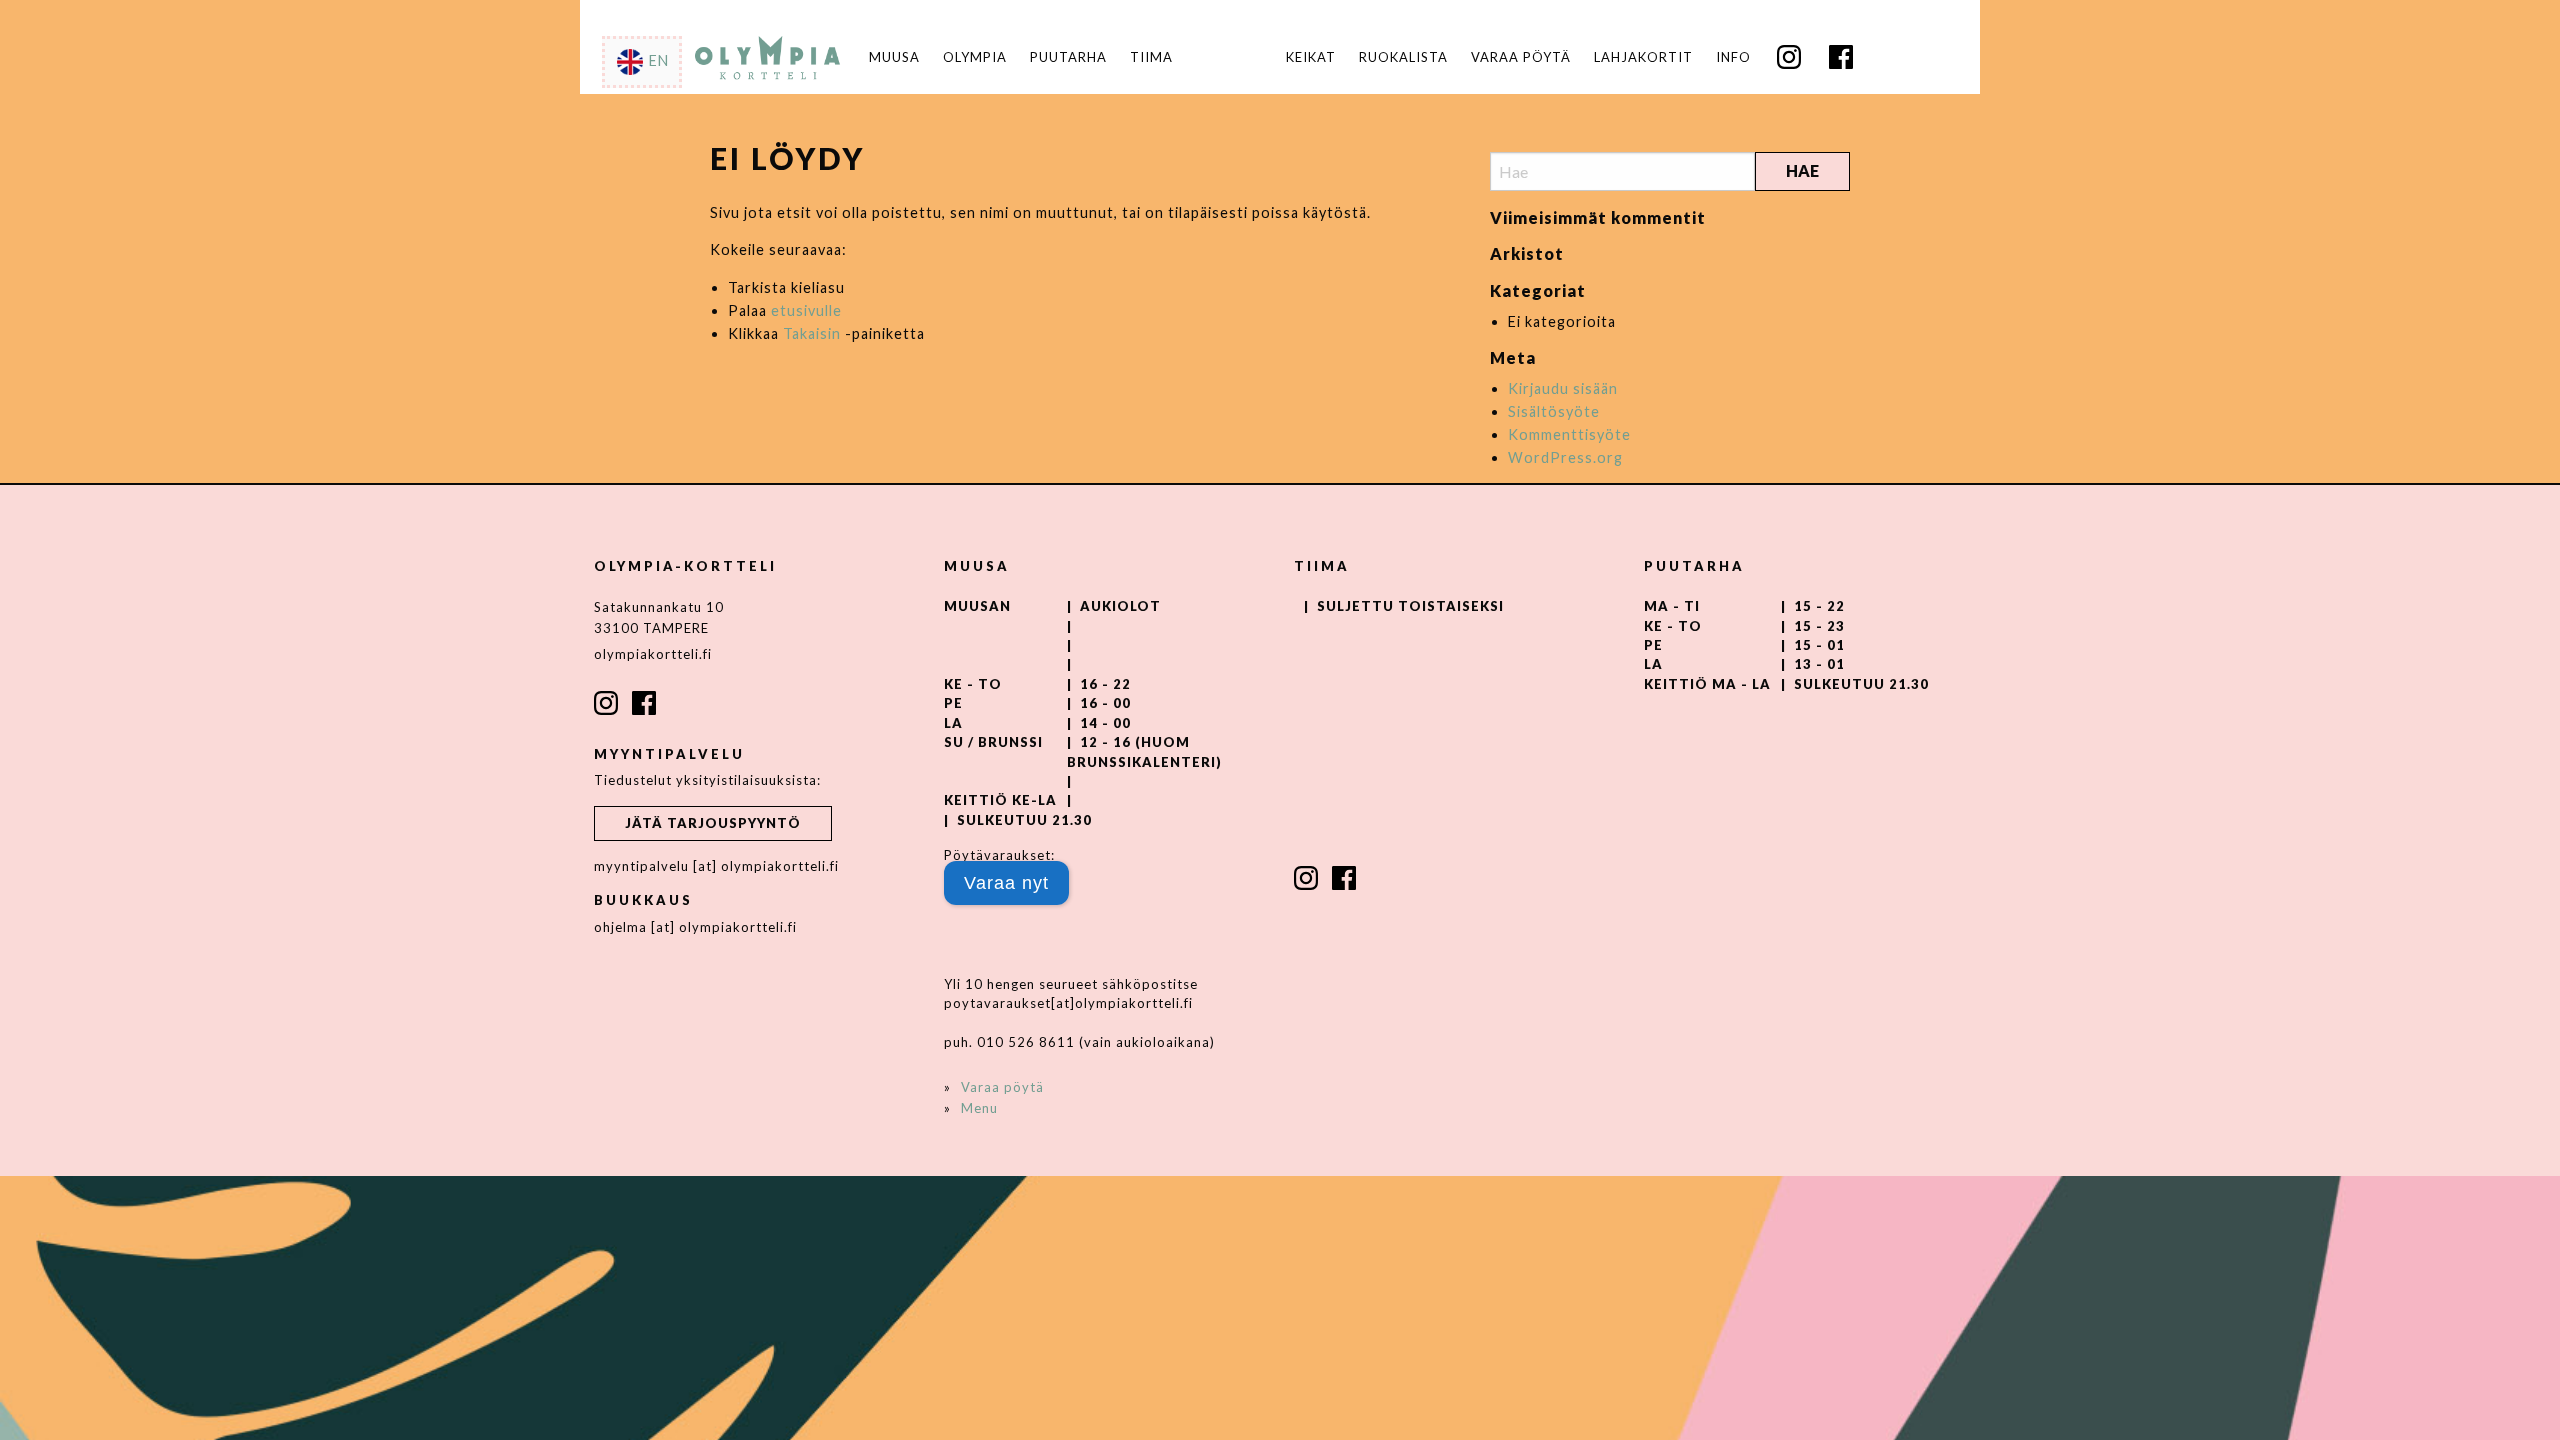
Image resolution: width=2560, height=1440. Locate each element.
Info (1733, 57)
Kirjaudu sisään (1563, 388)
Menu (979, 1108)
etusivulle (806, 310)
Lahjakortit (1643, 57)
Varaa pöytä (1521, 57)
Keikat (1311, 57)
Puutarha (1068, 57)
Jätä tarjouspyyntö (713, 823)
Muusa (894, 57)
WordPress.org (1565, 457)
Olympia (975, 57)
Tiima (1151, 57)
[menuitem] (1310, 57)
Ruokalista (1403, 57)
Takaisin (812, 333)
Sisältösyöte (1554, 411)
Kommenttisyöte (1569, 434)
